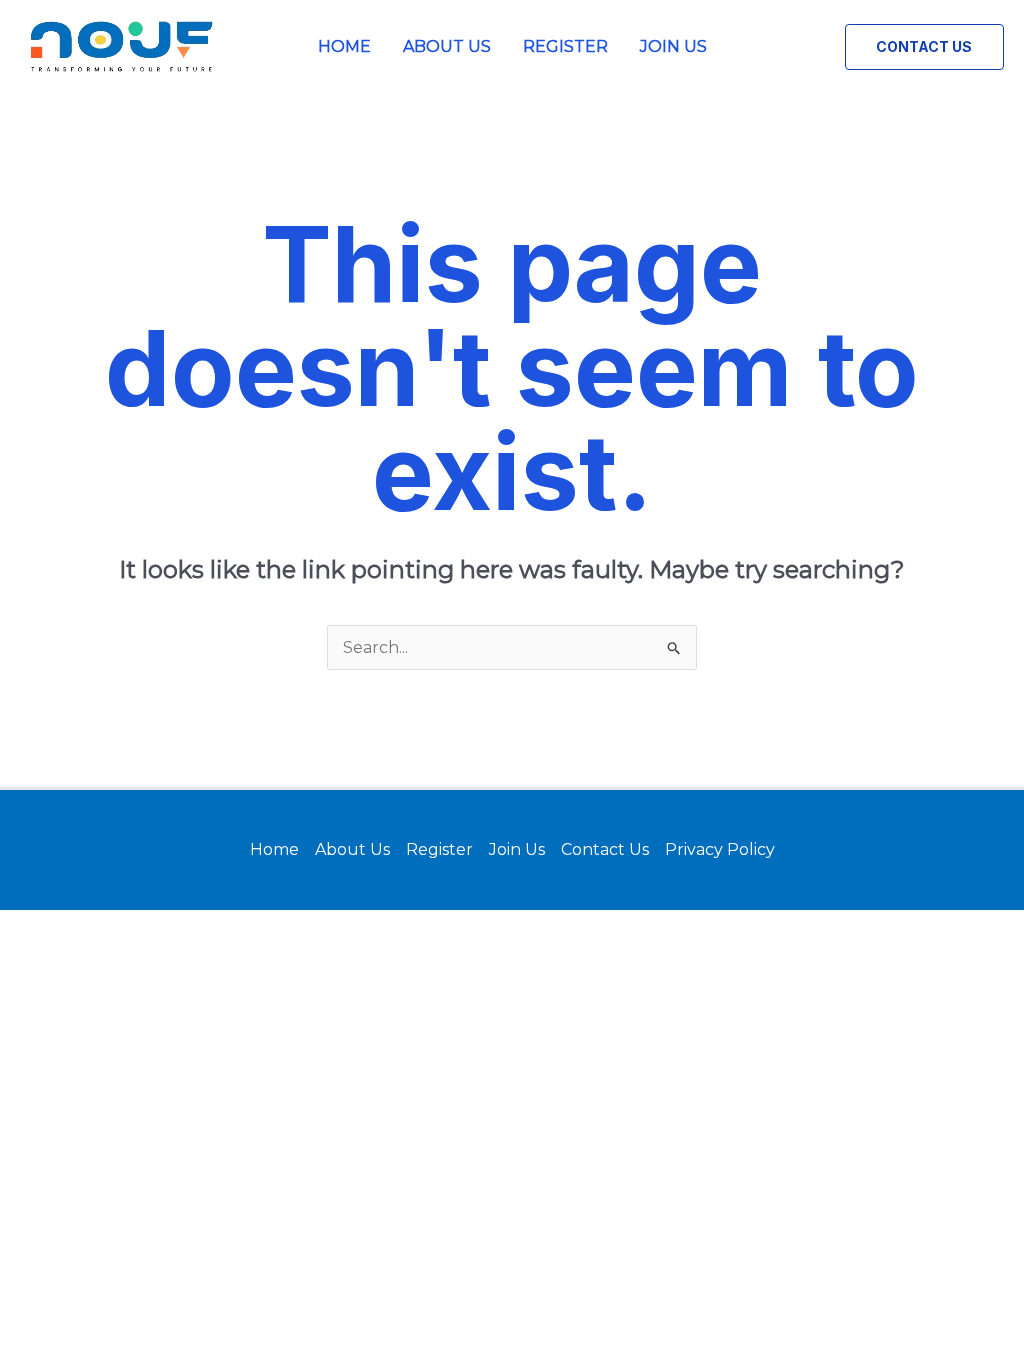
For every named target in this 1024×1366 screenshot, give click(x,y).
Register (565, 46)
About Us (447, 46)
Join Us (673, 46)
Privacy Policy (720, 849)
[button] (924, 47)
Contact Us (605, 849)
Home (344, 46)
